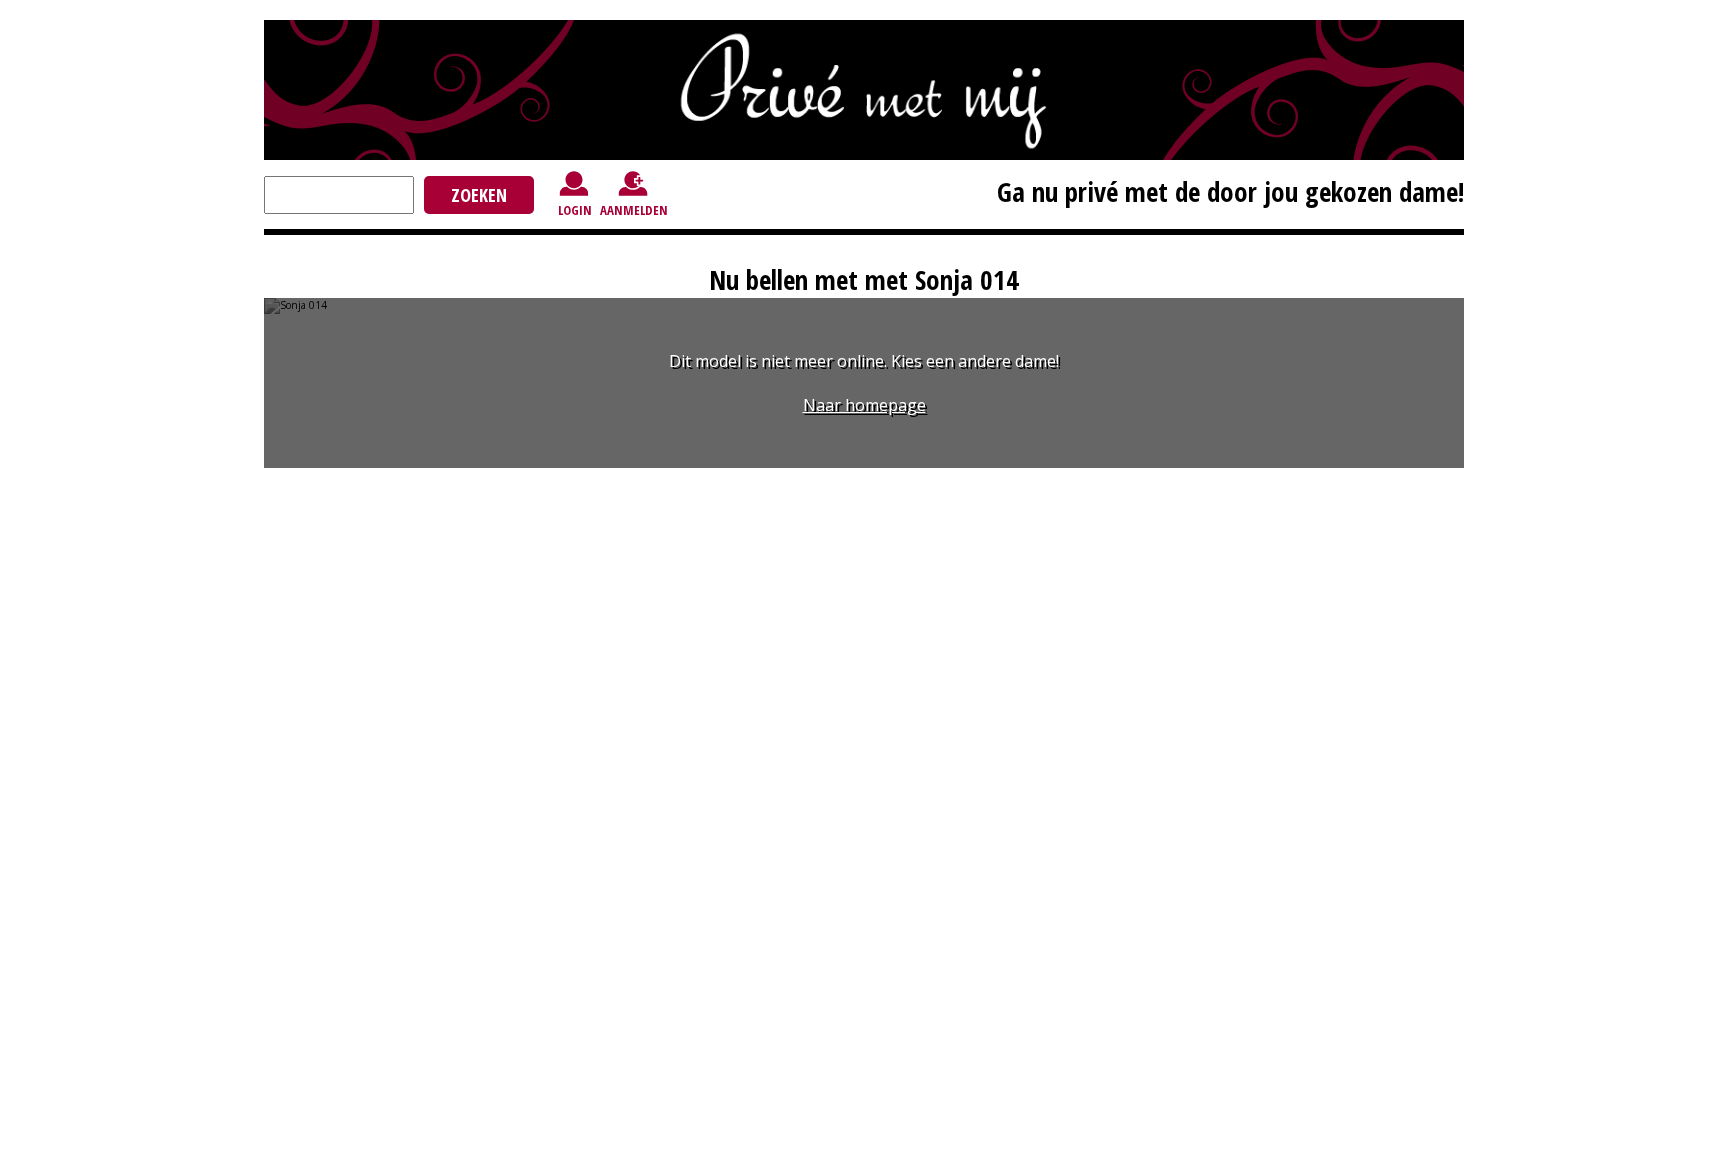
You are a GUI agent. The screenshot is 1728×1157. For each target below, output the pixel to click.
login (575, 210)
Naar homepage (864, 405)
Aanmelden (634, 210)
